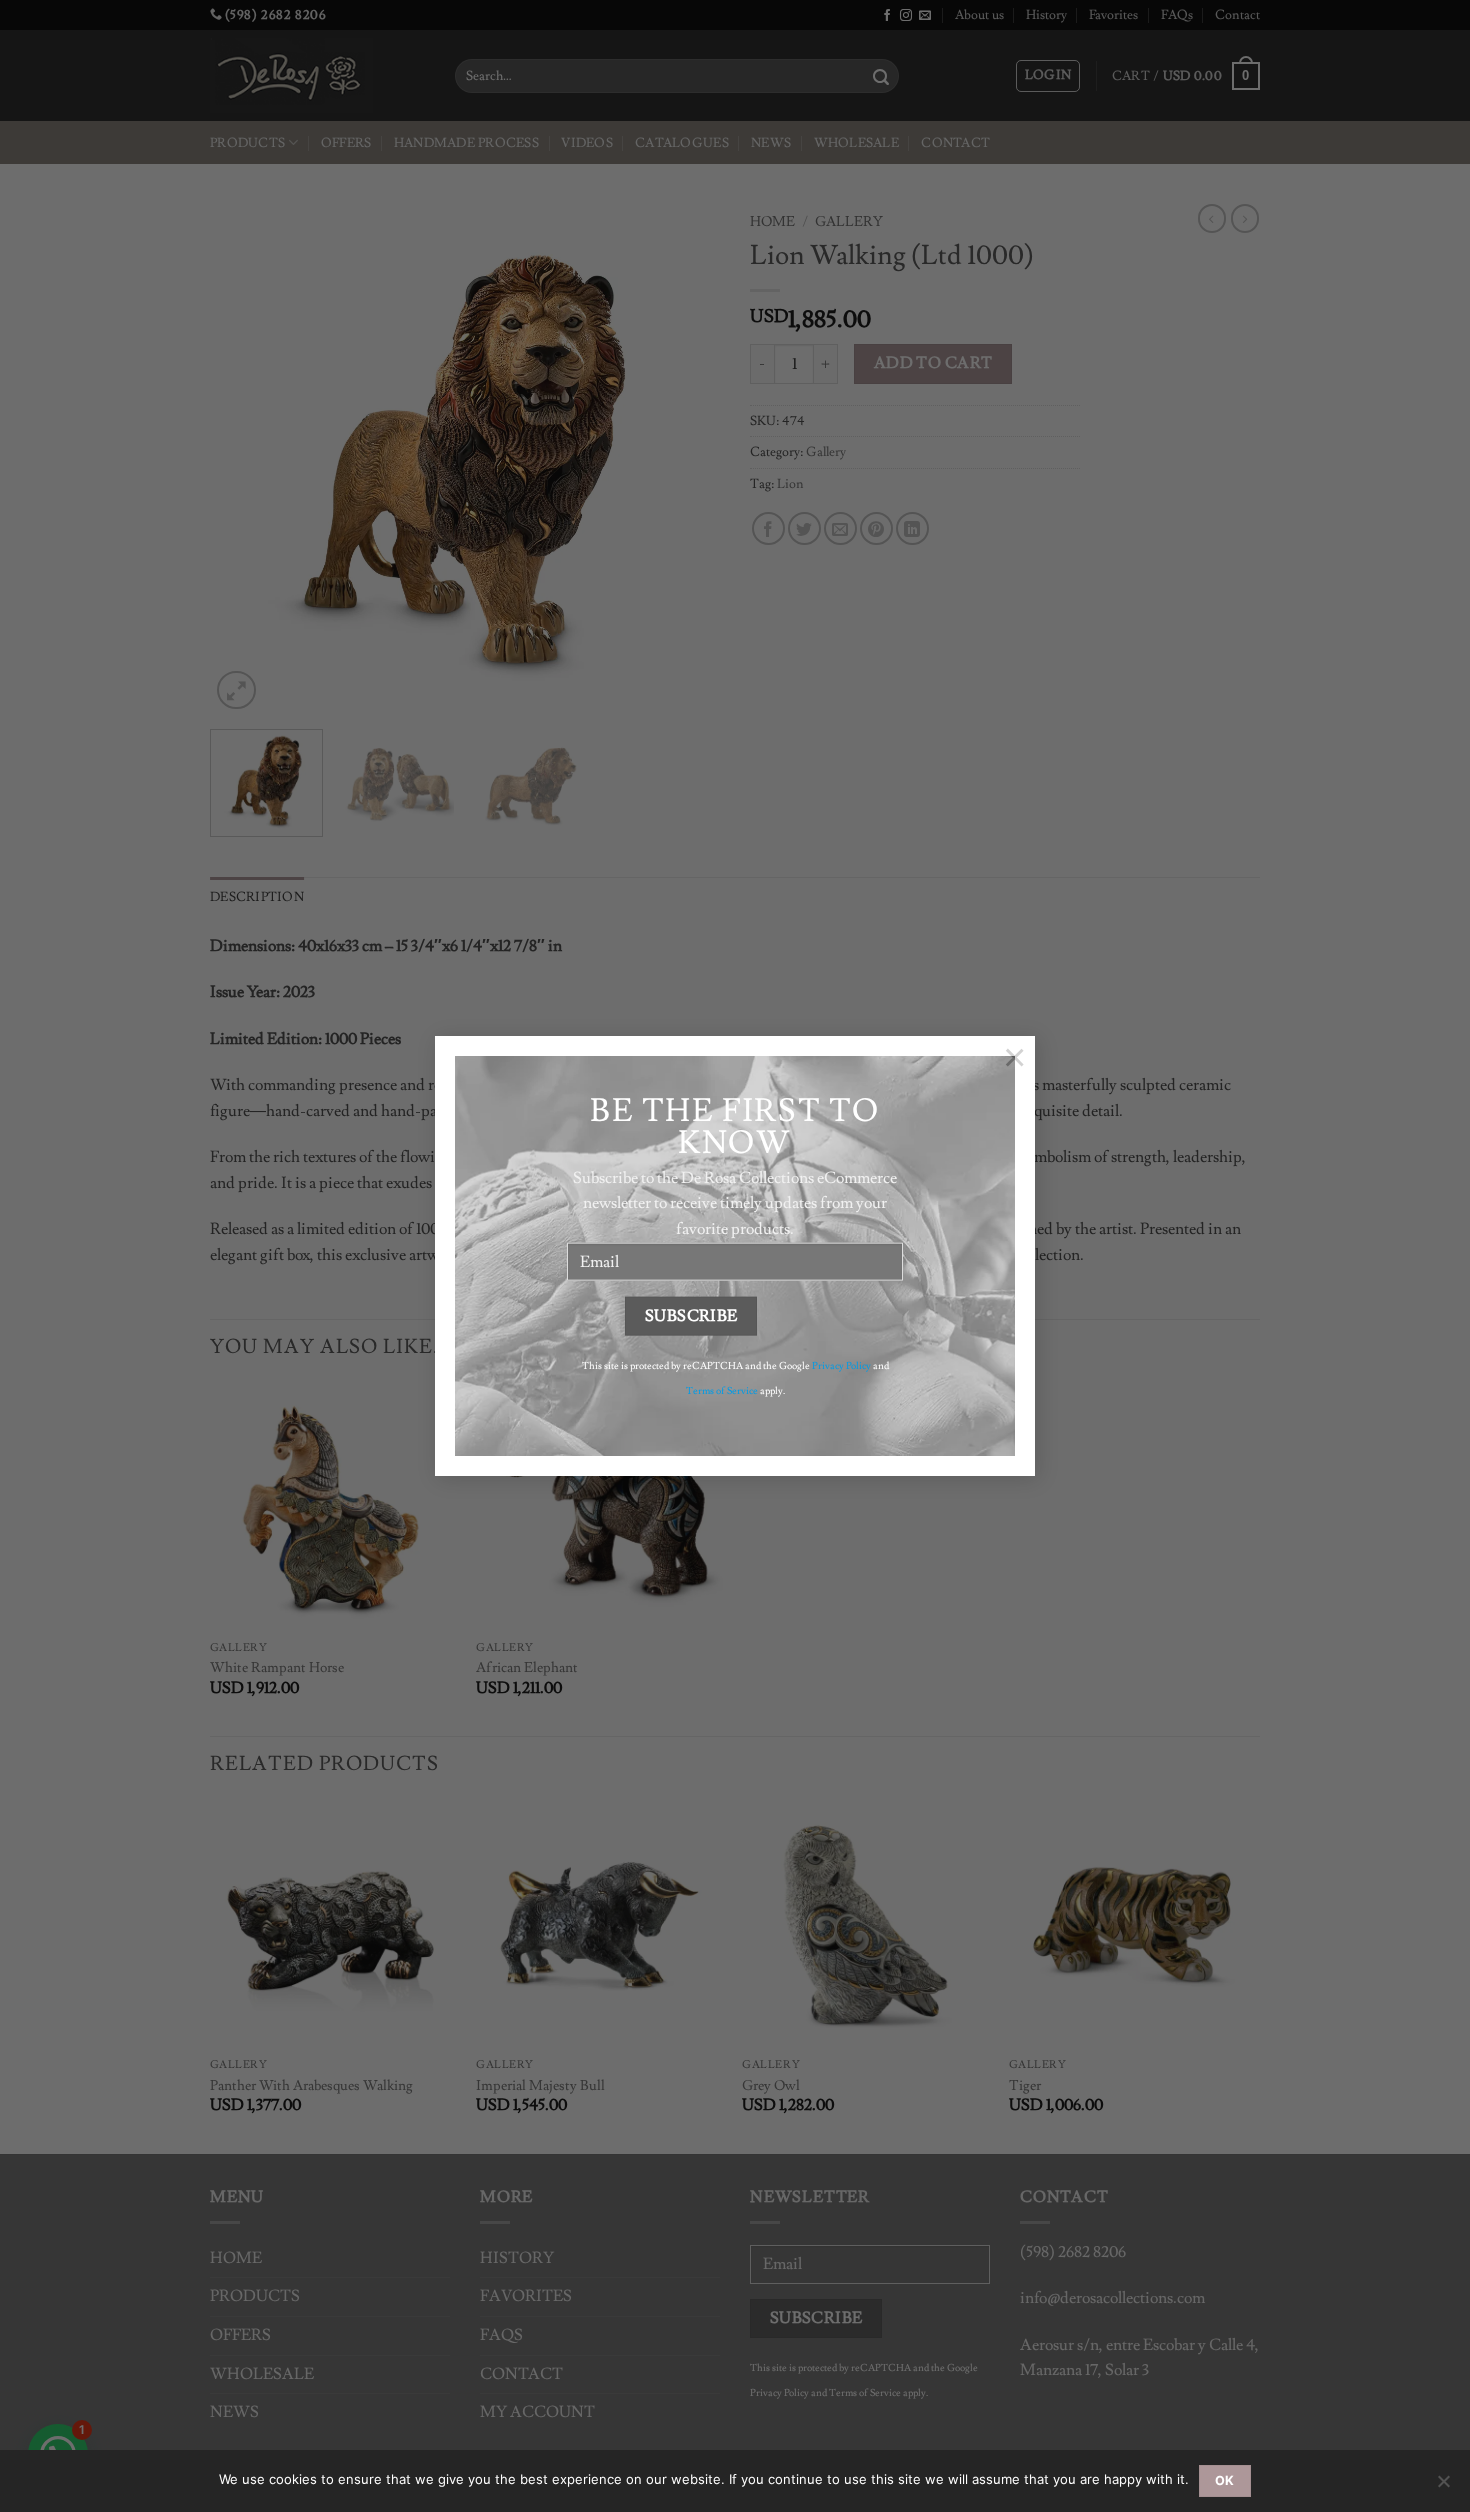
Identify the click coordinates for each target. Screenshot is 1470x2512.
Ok (1225, 2480)
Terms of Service (722, 1390)
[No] (1443, 2487)
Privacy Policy (841, 1364)
